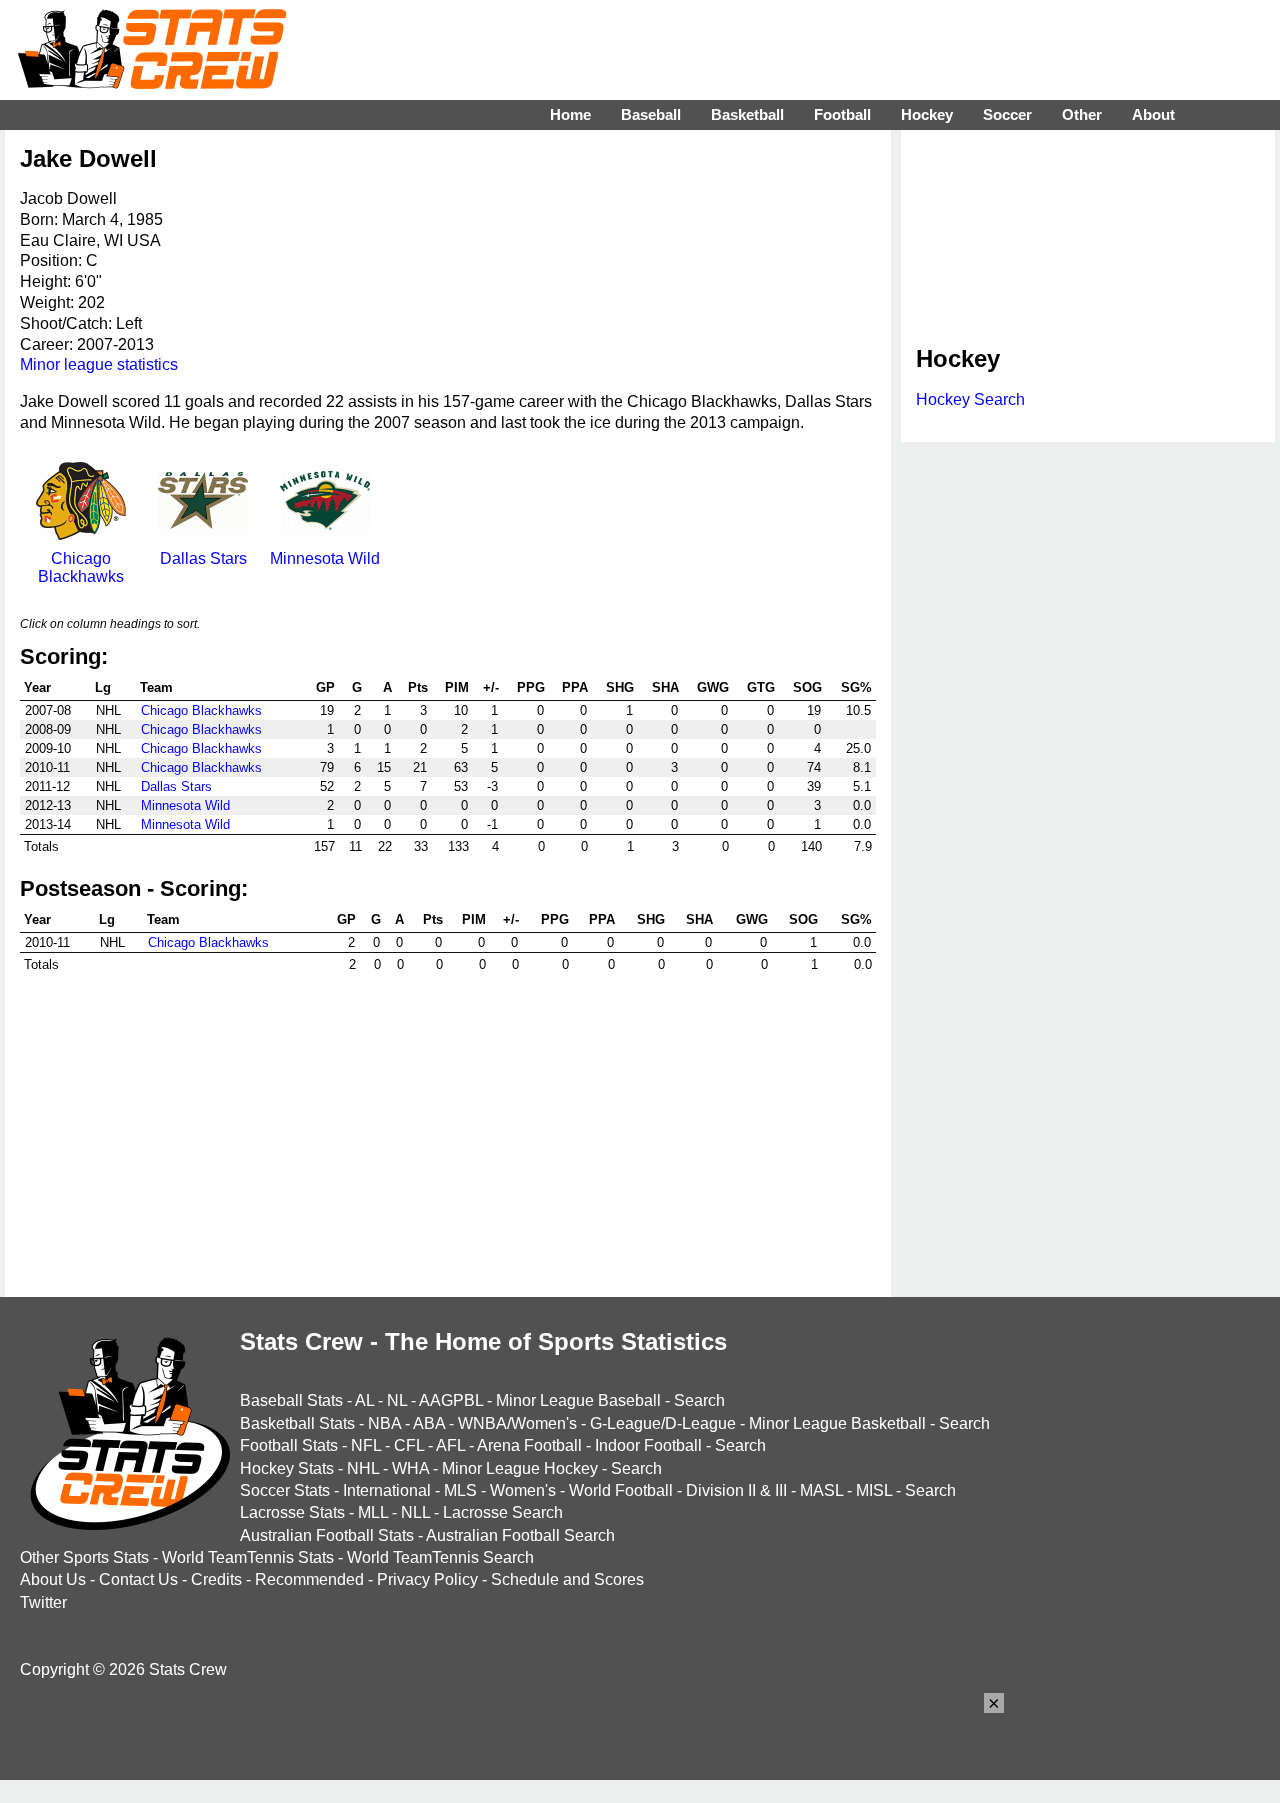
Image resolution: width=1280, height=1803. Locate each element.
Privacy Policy (427, 1579)
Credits (216, 1579)
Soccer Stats (285, 1490)
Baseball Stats (291, 1400)
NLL (415, 1512)
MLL (373, 1512)
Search (699, 1400)
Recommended (309, 1579)
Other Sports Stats (84, 1557)
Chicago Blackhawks (81, 567)
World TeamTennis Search (440, 1557)
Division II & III (736, 1490)
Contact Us (138, 1579)
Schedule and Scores (567, 1579)
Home (570, 114)
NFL (366, 1445)
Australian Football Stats (327, 1535)
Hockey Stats (287, 1468)
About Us (53, 1579)
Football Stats (289, 1445)
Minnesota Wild (325, 558)
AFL (450, 1445)
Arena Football (529, 1445)
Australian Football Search (520, 1535)
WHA (410, 1468)
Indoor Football (648, 1445)
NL (397, 1400)
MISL (874, 1490)
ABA (429, 1423)
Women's (523, 1490)
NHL (363, 1468)
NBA (384, 1423)
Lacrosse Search (503, 1512)
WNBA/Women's (517, 1423)
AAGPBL (451, 1400)
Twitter (43, 1602)
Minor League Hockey (520, 1468)
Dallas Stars (203, 558)
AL (364, 1400)
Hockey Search (970, 399)
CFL (409, 1445)
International (387, 1490)
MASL (821, 1490)
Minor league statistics (99, 364)
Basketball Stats (297, 1423)
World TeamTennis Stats (248, 1557)
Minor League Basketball (837, 1423)
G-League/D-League (663, 1423)
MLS (460, 1490)
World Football (621, 1490)
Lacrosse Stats (292, 1512)
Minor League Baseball (578, 1400)
